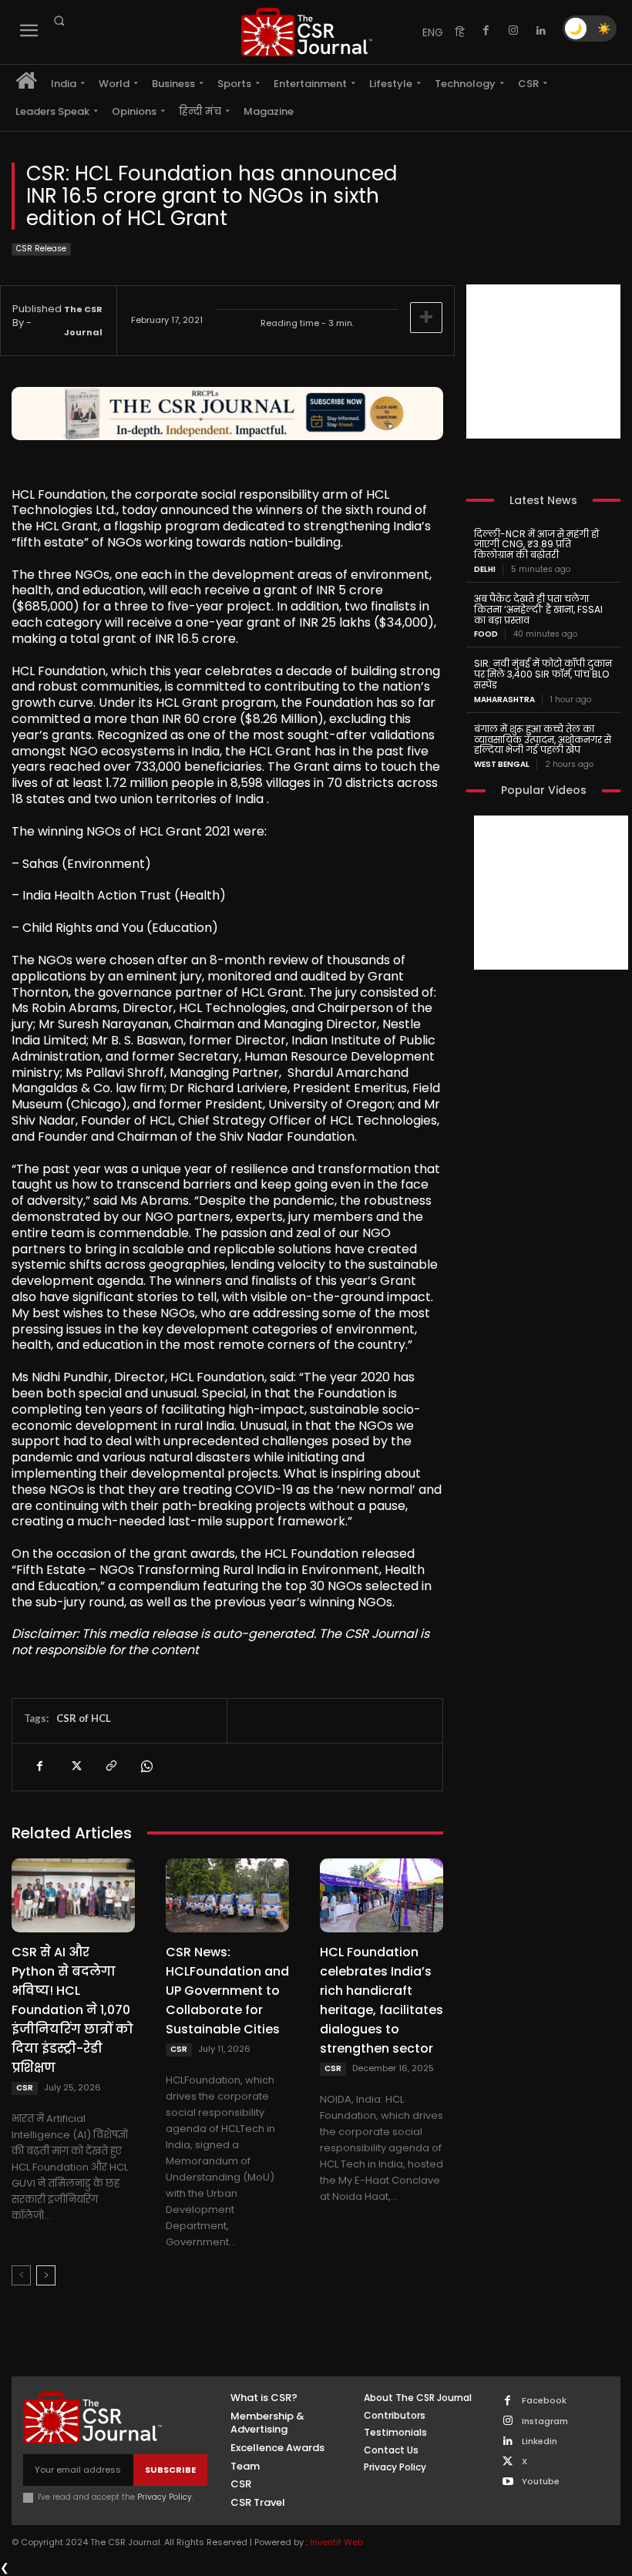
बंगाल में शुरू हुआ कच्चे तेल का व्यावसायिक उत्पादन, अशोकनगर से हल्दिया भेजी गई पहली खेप (543, 740)
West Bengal (502, 765)
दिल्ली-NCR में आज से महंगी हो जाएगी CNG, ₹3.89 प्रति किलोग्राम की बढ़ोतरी (536, 545)
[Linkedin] (541, 31)
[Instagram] (513, 31)
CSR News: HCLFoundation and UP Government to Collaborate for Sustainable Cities (227, 1991)
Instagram (545, 2421)
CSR (25, 2088)
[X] (75, 1767)
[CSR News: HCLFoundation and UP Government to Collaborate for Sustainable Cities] (227, 1895)
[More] (426, 318)
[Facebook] (486, 31)
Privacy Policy (165, 2497)
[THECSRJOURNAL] (307, 32)
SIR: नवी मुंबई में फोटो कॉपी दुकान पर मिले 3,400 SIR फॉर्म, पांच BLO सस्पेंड (543, 674)
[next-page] (46, 2275)
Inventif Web (336, 2542)
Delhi (485, 570)
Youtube (541, 2482)
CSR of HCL (84, 1718)
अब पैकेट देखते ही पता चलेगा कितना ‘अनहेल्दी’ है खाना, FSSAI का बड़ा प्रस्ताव (538, 609)
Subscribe (170, 2470)
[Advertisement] (543, 362)
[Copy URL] (110, 1767)
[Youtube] (508, 2482)
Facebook (544, 2401)
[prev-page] (21, 2275)
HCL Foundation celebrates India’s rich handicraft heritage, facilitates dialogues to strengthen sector (382, 2000)
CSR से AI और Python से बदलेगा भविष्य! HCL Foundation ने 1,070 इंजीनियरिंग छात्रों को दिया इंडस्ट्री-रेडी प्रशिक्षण (72, 2010)
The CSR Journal (83, 321)
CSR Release (41, 249)
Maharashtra (504, 700)
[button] (59, 21)
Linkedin (540, 2441)
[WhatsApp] (146, 1767)
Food (486, 634)
